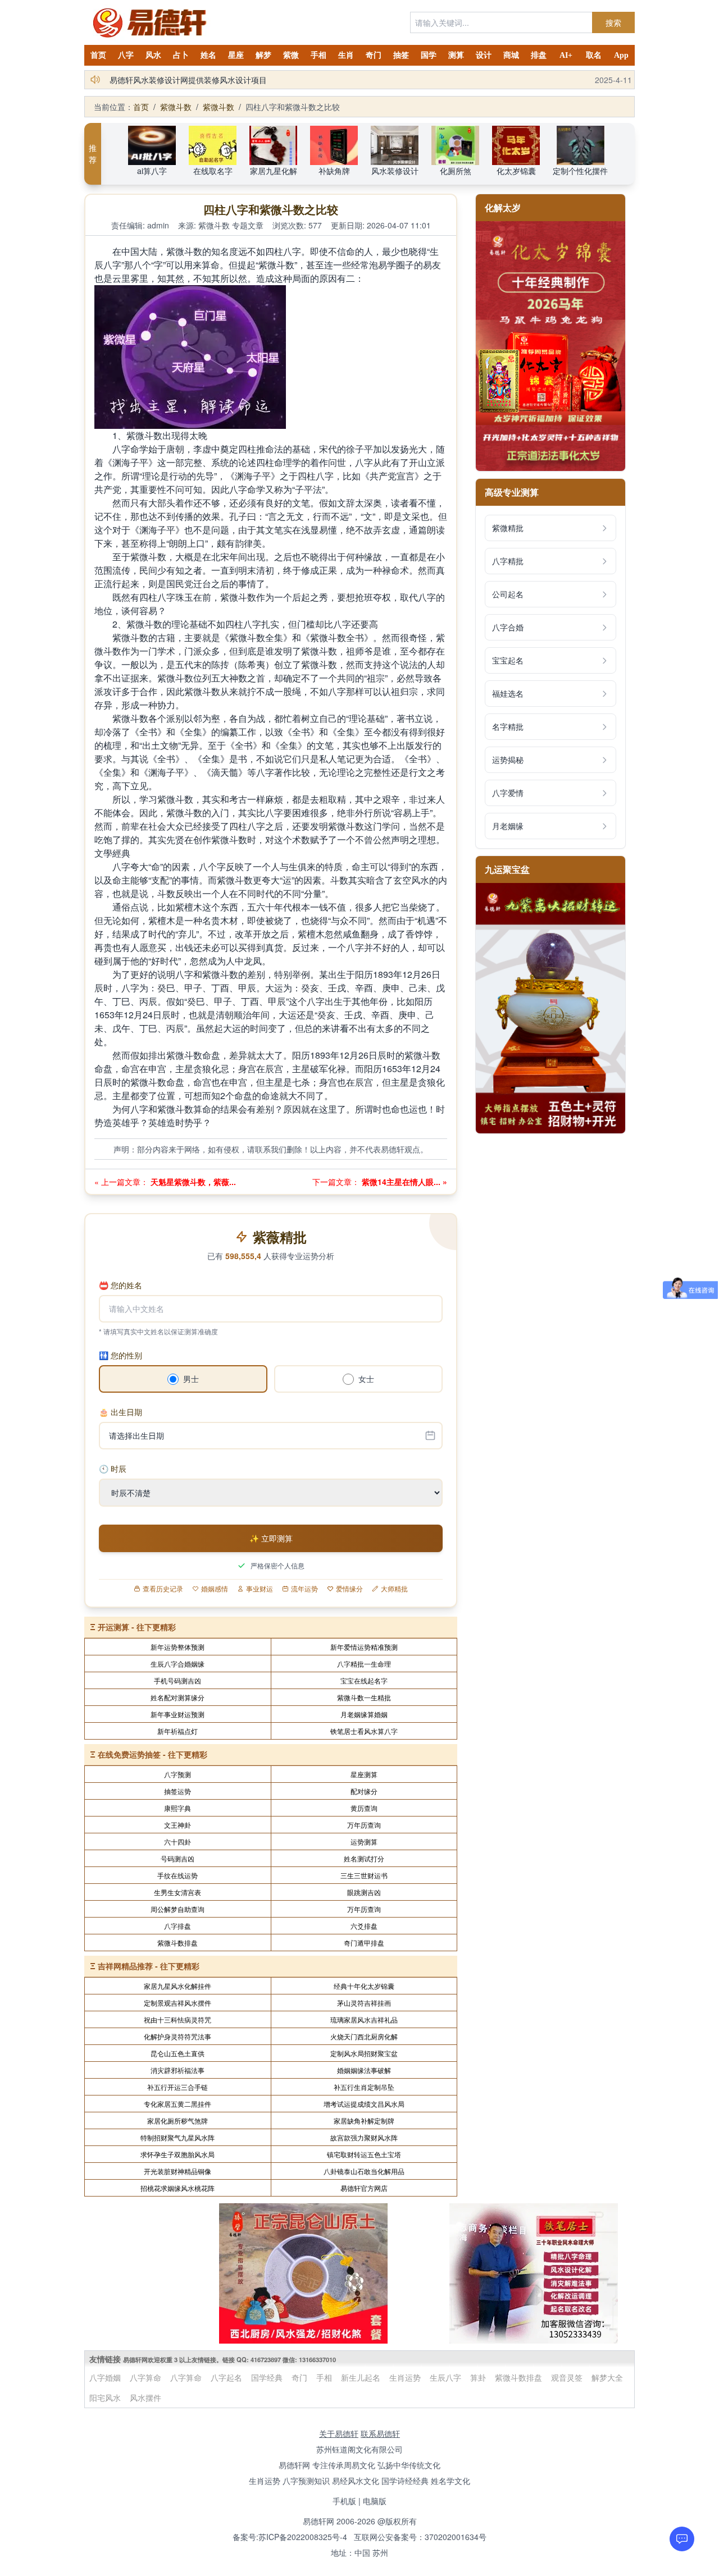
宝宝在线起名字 (364, 1680)
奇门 (374, 55)
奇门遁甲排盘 (364, 1943)
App (621, 55)
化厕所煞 (456, 171)
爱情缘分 (349, 1589)
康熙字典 (178, 1808)
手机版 (344, 2501)
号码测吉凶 (178, 1858)
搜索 (613, 22)
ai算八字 (152, 171)
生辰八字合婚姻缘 (178, 1664)
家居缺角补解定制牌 (364, 2120)
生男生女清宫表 (178, 1892)
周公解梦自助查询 (178, 1909)
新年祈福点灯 (178, 1731)
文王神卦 (178, 1825)
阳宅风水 (105, 2397)
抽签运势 (178, 1791)
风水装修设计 (395, 171)
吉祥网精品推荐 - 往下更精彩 (149, 1966)
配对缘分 (364, 1791)
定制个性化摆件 (580, 171)
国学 (429, 55)
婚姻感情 (215, 1589)
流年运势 (304, 1589)
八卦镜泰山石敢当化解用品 (364, 2171)
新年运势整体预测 (178, 1647)
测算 (456, 55)
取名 (594, 55)
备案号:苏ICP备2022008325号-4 (290, 2537)
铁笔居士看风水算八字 (364, 1731)
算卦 (478, 2377)
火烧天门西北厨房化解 (364, 2036)
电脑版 (375, 2501)
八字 (126, 55)
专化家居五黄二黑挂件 (178, 2104)
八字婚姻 (105, 2377)
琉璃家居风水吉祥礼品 (364, 2019)
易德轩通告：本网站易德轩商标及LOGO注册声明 (195, 80)
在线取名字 (213, 171)
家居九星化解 (274, 171)
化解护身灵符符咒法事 (178, 2036)
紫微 (291, 55)
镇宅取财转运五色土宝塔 (364, 2154)
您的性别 (120, 1355)
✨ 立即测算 (271, 1538)
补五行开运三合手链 (178, 2087)
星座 (236, 55)
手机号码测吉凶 (178, 1680)
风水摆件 (145, 2397)
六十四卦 (178, 1841)
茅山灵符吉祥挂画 (364, 2003)
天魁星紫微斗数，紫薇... (192, 1182)
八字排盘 (178, 1926)
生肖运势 (405, 2377)
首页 (98, 55)
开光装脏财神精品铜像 (178, 2171)
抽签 (401, 55)
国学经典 (267, 2377)
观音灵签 (567, 2377)
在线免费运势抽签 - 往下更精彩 (153, 1754)
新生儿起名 (361, 2377)
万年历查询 (364, 1825)
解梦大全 (607, 2377)
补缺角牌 (334, 171)
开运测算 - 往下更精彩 (137, 1627)
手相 (318, 55)
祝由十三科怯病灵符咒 (178, 2019)
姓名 (208, 55)
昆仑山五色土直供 (178, 2053)
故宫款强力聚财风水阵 (364, 2137)
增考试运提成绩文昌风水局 (364, 2104)
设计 (484, 55)
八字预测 (178, 1774)
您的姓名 (120, 1285)
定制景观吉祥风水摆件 (178, 2003)
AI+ (566, 55)
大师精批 (394, 1589)
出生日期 (120, 1412)
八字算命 (145, 2377)
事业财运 (260, 1589)
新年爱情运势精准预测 (364, 1647)
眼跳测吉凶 (364, 1892)
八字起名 (226, 2377)
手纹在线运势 (178, 1875)
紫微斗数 (176, 107)
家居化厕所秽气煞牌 (178, 2120)
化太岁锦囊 (516, 171)
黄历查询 (364, 1808)
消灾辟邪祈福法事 (178, 2070)
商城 (511, 55)
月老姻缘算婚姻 (364, 1714)
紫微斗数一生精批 (364, 1697)
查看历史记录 (163, 1589)
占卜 (181, 55)
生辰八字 (445, 2377)
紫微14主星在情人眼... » (403, 1182)
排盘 (539, 55)
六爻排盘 (364, 1926)
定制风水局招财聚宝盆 (364, 2053)
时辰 (113, 1468)
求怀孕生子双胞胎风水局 (178, 2154)
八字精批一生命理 (364, 1664)
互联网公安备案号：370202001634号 (420, 2537)
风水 (153, 55)
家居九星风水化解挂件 (178, 1986)
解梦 (263, 55)
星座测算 (364, 1774)
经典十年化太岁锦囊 (364, 1986)
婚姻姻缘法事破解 (364, 2070)
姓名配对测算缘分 (178, 1697)
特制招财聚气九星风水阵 (178, 2137)
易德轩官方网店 (364, 2188)
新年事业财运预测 (178, 1714)
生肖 (346, 55)
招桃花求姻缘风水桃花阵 (178, 2188)
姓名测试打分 (364, 1858)
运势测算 (364, 1841)
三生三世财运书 (364, 1875)
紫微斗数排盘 (178, 1943)
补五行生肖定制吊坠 (364, 2087)
